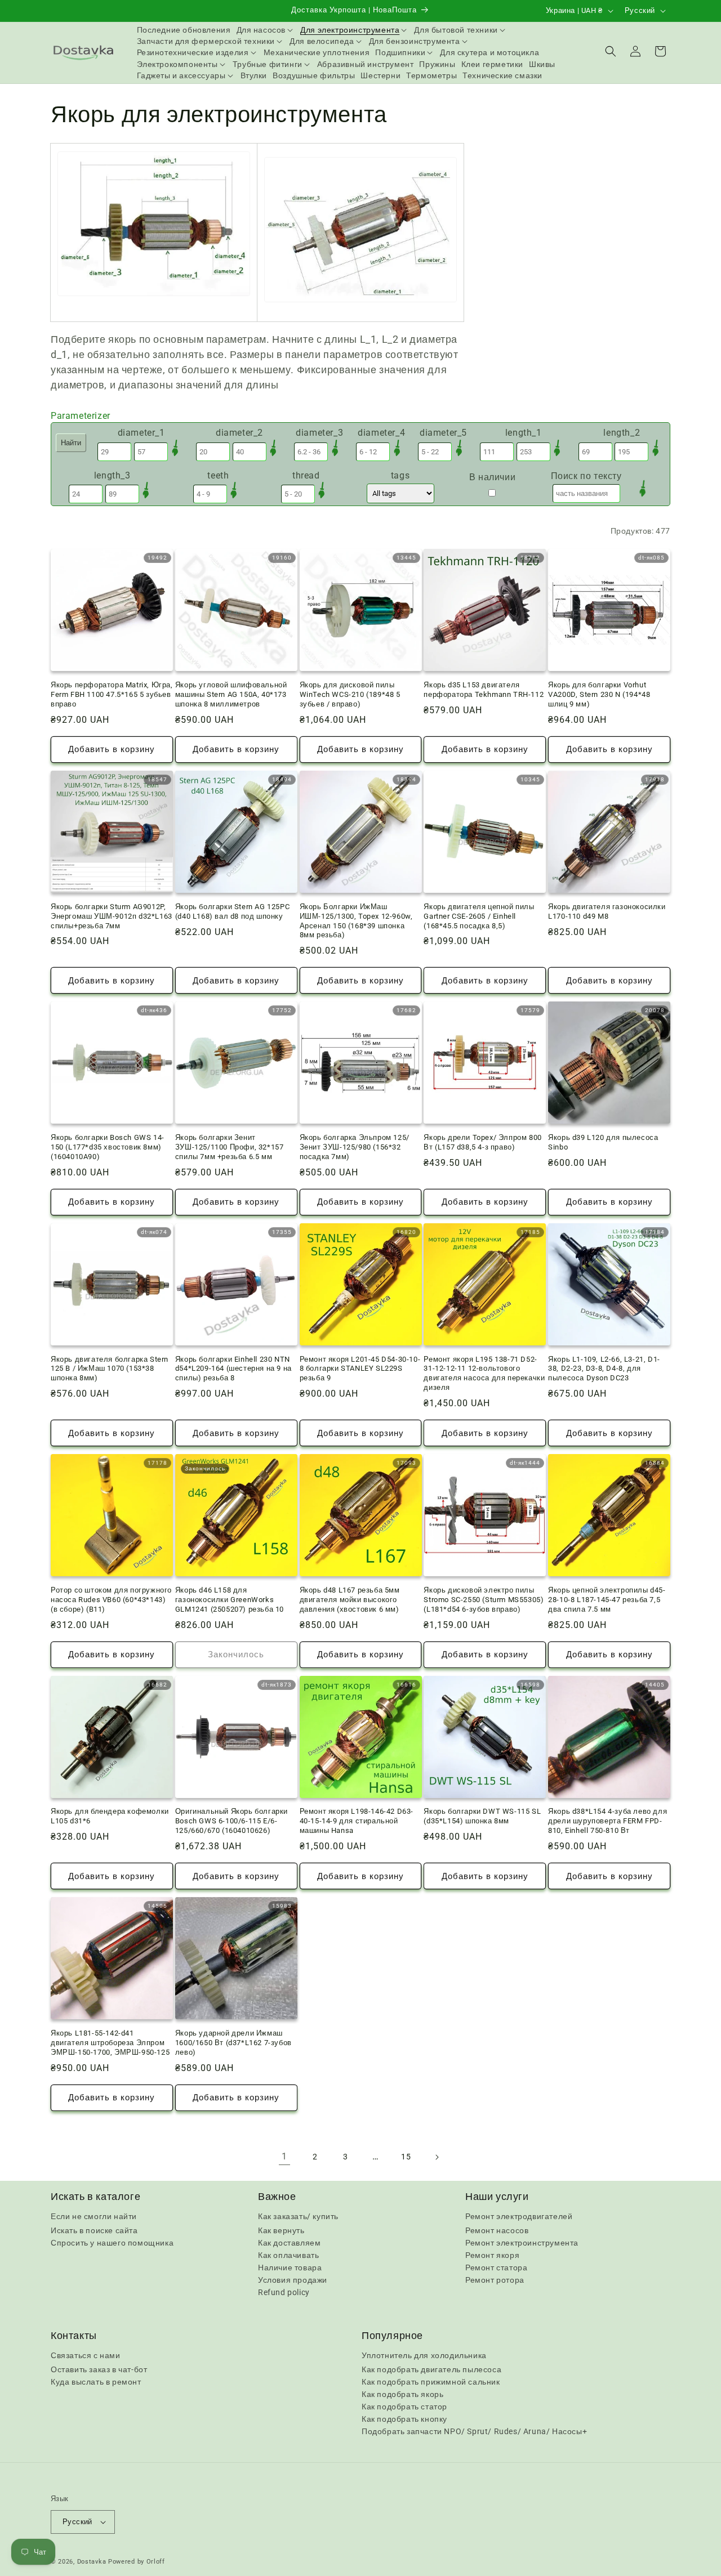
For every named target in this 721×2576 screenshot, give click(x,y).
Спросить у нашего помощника (112, 2243)
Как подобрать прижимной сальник (431, 2382)
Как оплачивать (288, 2255)
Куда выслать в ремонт (96, 2382)
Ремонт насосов (497, 2230)
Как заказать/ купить (298, 2216)
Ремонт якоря (492, 2255)
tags (400, 475)
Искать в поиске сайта (94, 2230)
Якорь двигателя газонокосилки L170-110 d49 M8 (607, 911)
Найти (71, 443)
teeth (218, 475)
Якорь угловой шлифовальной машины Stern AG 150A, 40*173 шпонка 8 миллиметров (231, 694)
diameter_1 (141, 433)
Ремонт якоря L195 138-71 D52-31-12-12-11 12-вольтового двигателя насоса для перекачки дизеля (484, 1374)
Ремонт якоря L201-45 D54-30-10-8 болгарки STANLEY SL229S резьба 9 (360, 1369)
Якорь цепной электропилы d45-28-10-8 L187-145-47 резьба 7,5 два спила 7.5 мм (607, 1600)
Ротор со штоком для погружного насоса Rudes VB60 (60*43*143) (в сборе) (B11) (111, 1600)
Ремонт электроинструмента (522, 2243)
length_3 (112, 475)
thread (306, 475)
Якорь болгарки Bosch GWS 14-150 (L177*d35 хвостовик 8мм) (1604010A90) (108, 1147)
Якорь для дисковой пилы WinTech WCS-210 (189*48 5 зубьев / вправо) (350, 694)
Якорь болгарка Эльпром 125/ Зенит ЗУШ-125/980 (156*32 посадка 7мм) (355, 1147)
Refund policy (284, 2292)
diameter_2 (239, 433)
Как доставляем (289, 2243)
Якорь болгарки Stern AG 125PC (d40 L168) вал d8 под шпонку (232, 911)
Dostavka (92, 2562)
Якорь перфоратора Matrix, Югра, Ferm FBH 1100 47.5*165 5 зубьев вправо (112, 694)
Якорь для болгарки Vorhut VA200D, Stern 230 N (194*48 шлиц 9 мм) (599, 694)
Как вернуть (281, 2230)
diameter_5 (443, 433)
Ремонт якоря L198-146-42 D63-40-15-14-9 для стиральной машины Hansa (357, 1821)
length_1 (524, 433)
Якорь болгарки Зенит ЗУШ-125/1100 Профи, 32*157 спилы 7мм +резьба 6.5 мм (230, 1147)
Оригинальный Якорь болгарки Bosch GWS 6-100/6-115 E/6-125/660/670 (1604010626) (232, 1821)
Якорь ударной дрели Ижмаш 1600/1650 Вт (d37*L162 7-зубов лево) (233, 2043)
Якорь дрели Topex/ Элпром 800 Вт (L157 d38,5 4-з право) (482, 1142)
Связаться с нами (86, 2355)
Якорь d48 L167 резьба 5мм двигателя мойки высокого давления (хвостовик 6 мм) (350, 1600)
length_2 (622, 433)
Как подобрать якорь (402, 2394)
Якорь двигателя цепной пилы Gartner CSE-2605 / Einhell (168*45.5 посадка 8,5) (479, 916)
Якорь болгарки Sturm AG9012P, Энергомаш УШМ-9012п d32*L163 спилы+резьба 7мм (112, 916)
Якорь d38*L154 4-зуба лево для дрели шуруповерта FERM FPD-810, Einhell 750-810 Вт (607, 1821)
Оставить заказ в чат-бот (99, 2369)
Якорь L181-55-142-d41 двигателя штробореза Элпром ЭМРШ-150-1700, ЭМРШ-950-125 (110, 2043)
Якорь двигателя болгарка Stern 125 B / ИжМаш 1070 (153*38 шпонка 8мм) (110, 1369)
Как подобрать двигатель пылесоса (431, 2369)
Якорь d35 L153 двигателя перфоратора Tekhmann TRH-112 (484, 690)
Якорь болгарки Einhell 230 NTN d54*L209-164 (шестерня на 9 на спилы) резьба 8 (233, 1369)
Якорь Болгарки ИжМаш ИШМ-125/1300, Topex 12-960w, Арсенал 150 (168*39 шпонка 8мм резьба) (356, 921)
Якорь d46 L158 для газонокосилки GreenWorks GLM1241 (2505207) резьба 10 (230, 1600)
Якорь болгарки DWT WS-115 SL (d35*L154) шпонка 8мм (482, 1816)
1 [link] (284, 2156)
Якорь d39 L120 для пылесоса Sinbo (603, 1142)
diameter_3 (319, 433)
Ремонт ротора (495, 2280)
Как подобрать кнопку (404, 2419)
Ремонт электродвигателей (519, 2216)
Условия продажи (293, 2280)
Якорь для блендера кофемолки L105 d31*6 (110, 1816)
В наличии (492, 477)
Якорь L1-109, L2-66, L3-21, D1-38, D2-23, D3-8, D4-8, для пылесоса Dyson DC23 (604, 1369)
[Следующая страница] (437, 2157)
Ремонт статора (496, 2268)
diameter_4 (381, 433)
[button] (266, 30)
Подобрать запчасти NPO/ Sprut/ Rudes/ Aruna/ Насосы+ (474, 2431)
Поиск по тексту (586, 476)
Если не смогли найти (94, 2216)
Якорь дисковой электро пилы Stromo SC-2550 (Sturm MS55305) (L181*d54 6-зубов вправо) (484, 1600)
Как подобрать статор (404, 2407)
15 (406, 2157)
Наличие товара (290, 2268)
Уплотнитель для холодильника (424, 2355)
